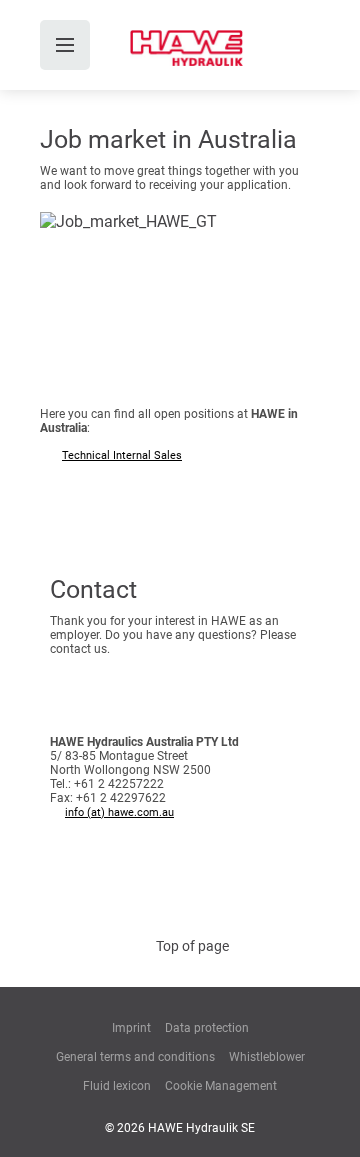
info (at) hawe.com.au (119, 812)
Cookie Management (221, 1086)
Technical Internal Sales (122, 455)
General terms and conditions (135, 1057)
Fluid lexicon (117, 1086)
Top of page (192, 946)
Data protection (207, 1028)
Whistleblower (267, 1057)
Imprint (131, 1028)
